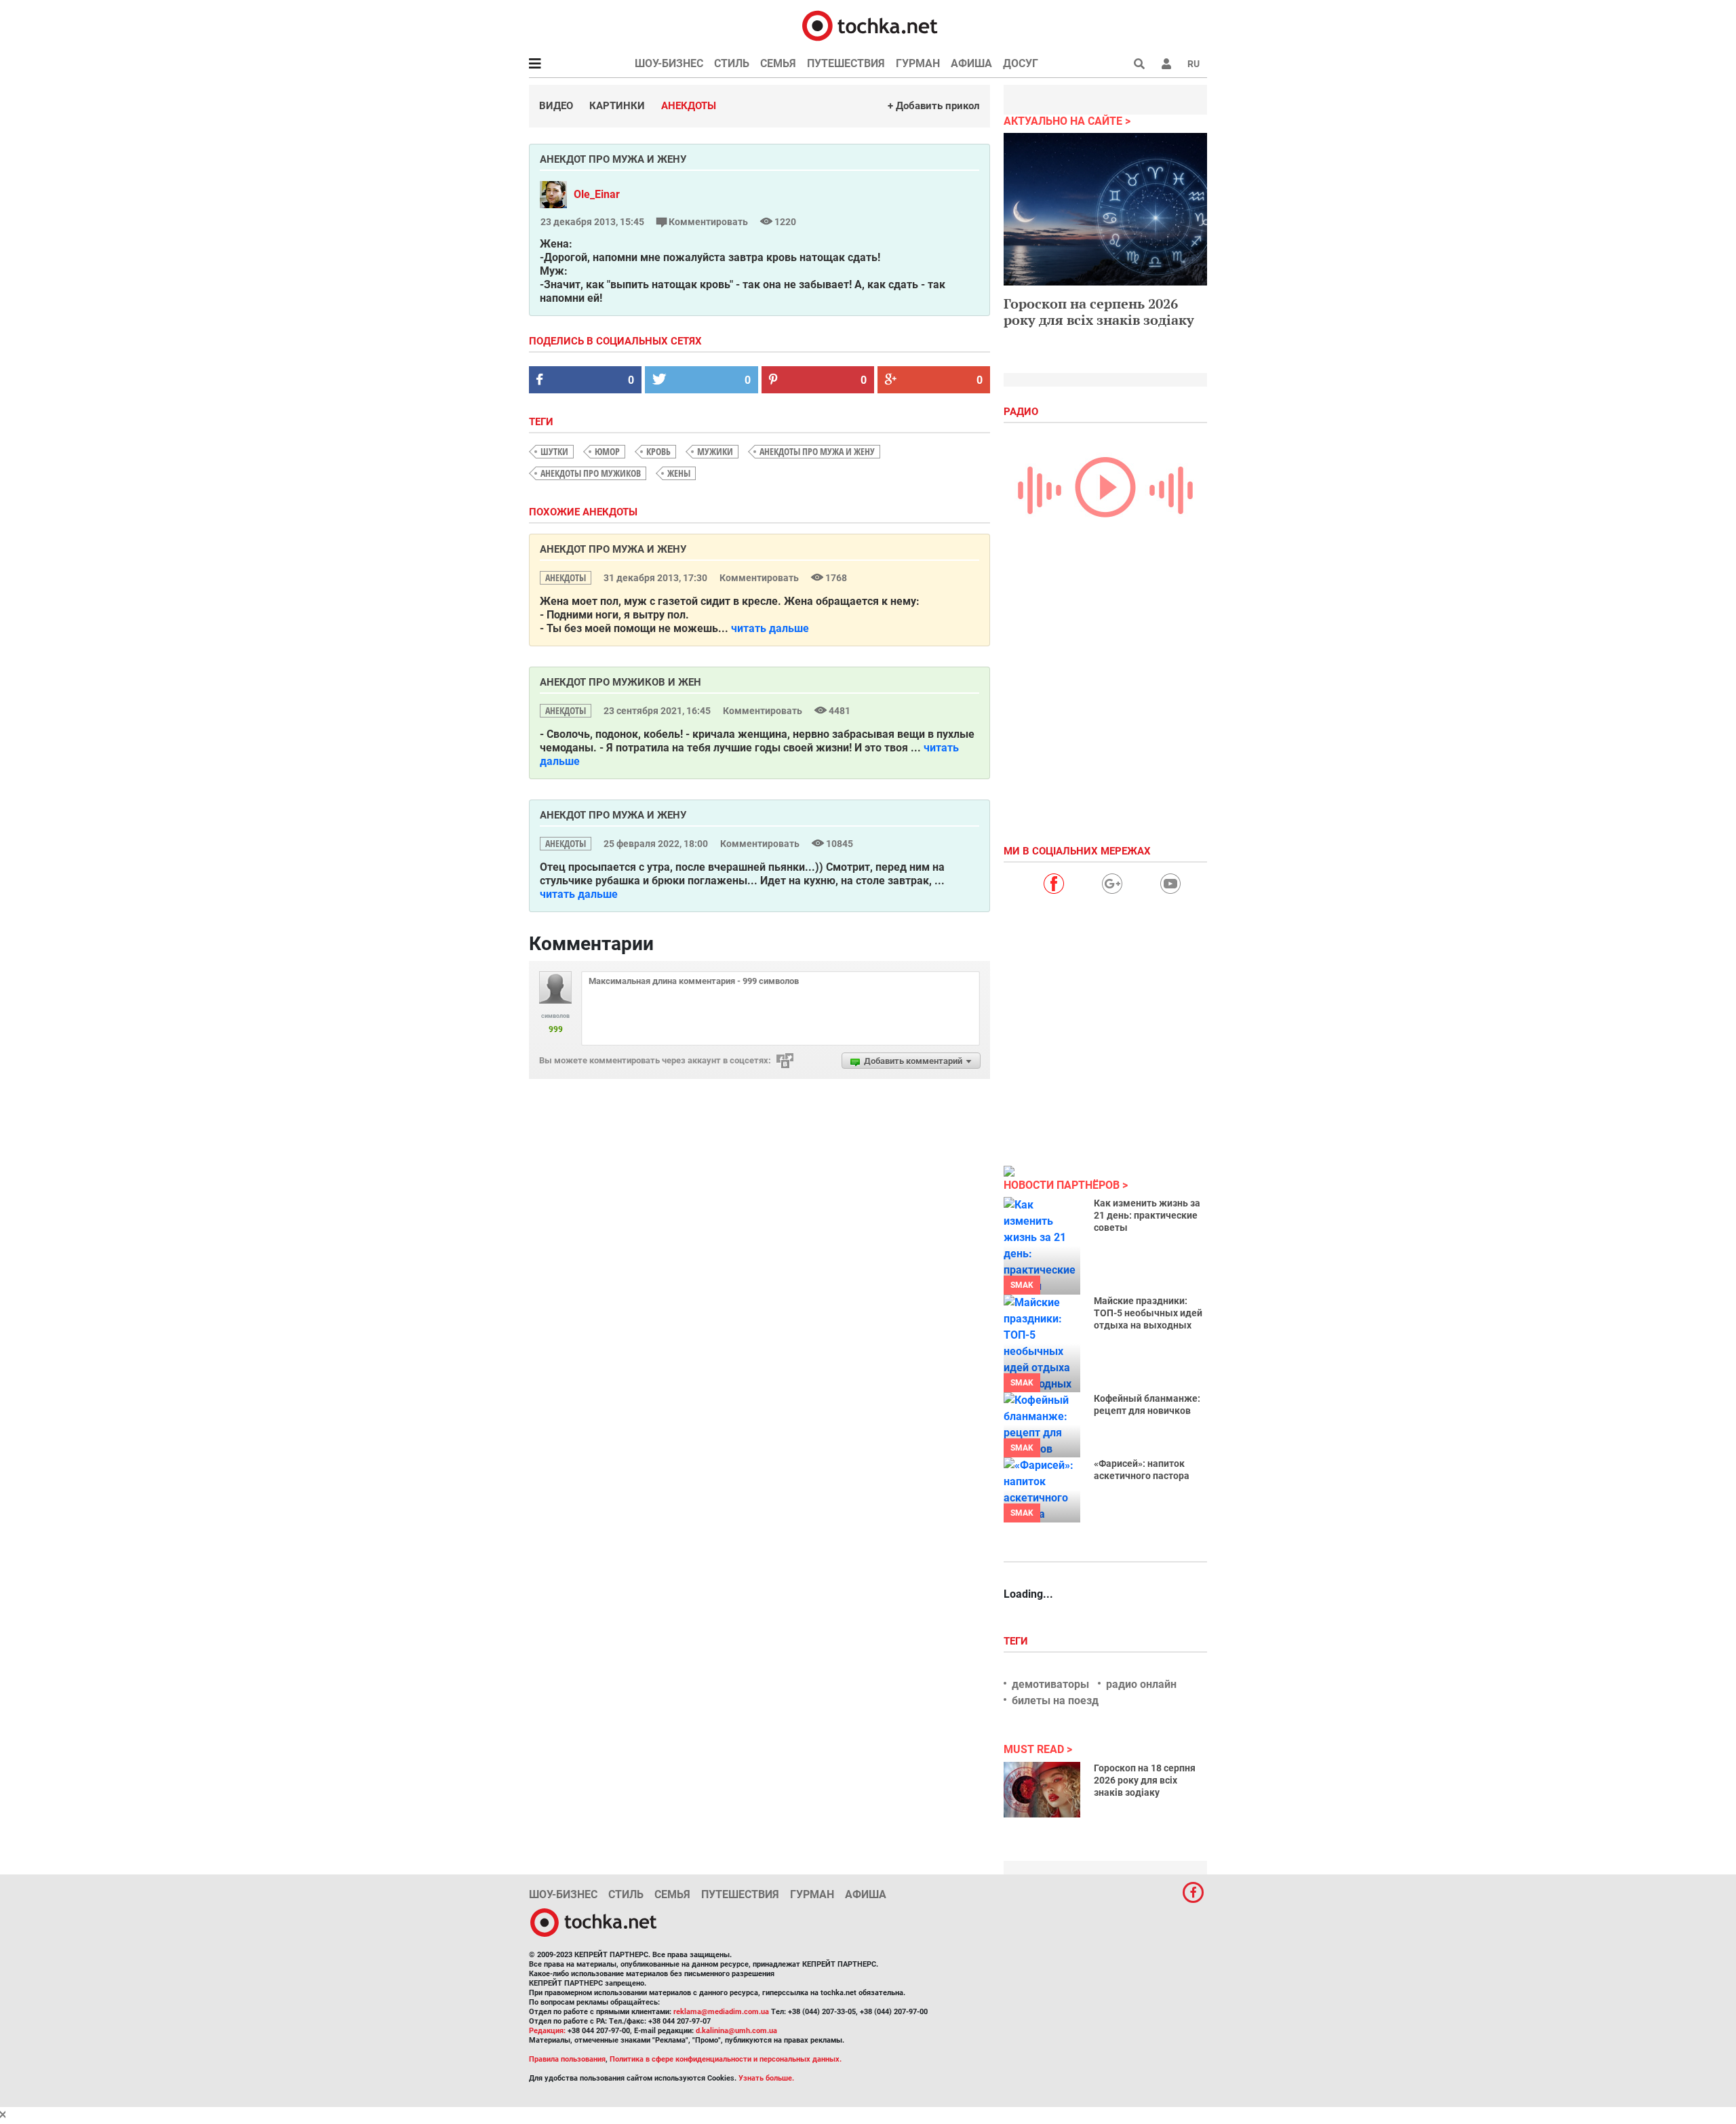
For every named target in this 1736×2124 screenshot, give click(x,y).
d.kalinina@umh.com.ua (736, 2031)
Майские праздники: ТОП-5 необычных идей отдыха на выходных (1148, 1313)
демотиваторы (1050, 1684)
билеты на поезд (1055, 1700)
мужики (715, 451)
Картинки (617, 106)
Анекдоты (689, 106)
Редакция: (547, 2031)
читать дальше (770, 628)
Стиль (732, 63)
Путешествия (846, 63)
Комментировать (708, 222)
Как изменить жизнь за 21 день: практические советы (1147, 1215)
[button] (1166, 64)
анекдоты (566, 577)
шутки (554, 451)
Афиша (971, 63)
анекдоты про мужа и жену (817, 451)
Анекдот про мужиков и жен (620, 682)
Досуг (1021, 63)
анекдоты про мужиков (591, 473)
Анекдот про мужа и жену (613, 549)
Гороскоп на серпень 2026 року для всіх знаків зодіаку (1099, 312)
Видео (556, 106)
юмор (607, 451)
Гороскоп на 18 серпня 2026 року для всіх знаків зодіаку (1145, 1780)
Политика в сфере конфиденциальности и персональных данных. (726, 2059)
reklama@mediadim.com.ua (721, 2012)
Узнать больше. (766, 2078)
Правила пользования (567, 2059)
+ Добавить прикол (934, 106)
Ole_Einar (597, 194)
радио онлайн (1141, 1684)
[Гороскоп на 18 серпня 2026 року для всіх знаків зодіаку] (1042, 1790)
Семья (778, 63)
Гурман (918, 63)
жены (679, 473)
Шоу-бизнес (669, 63)
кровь (658, 451)
